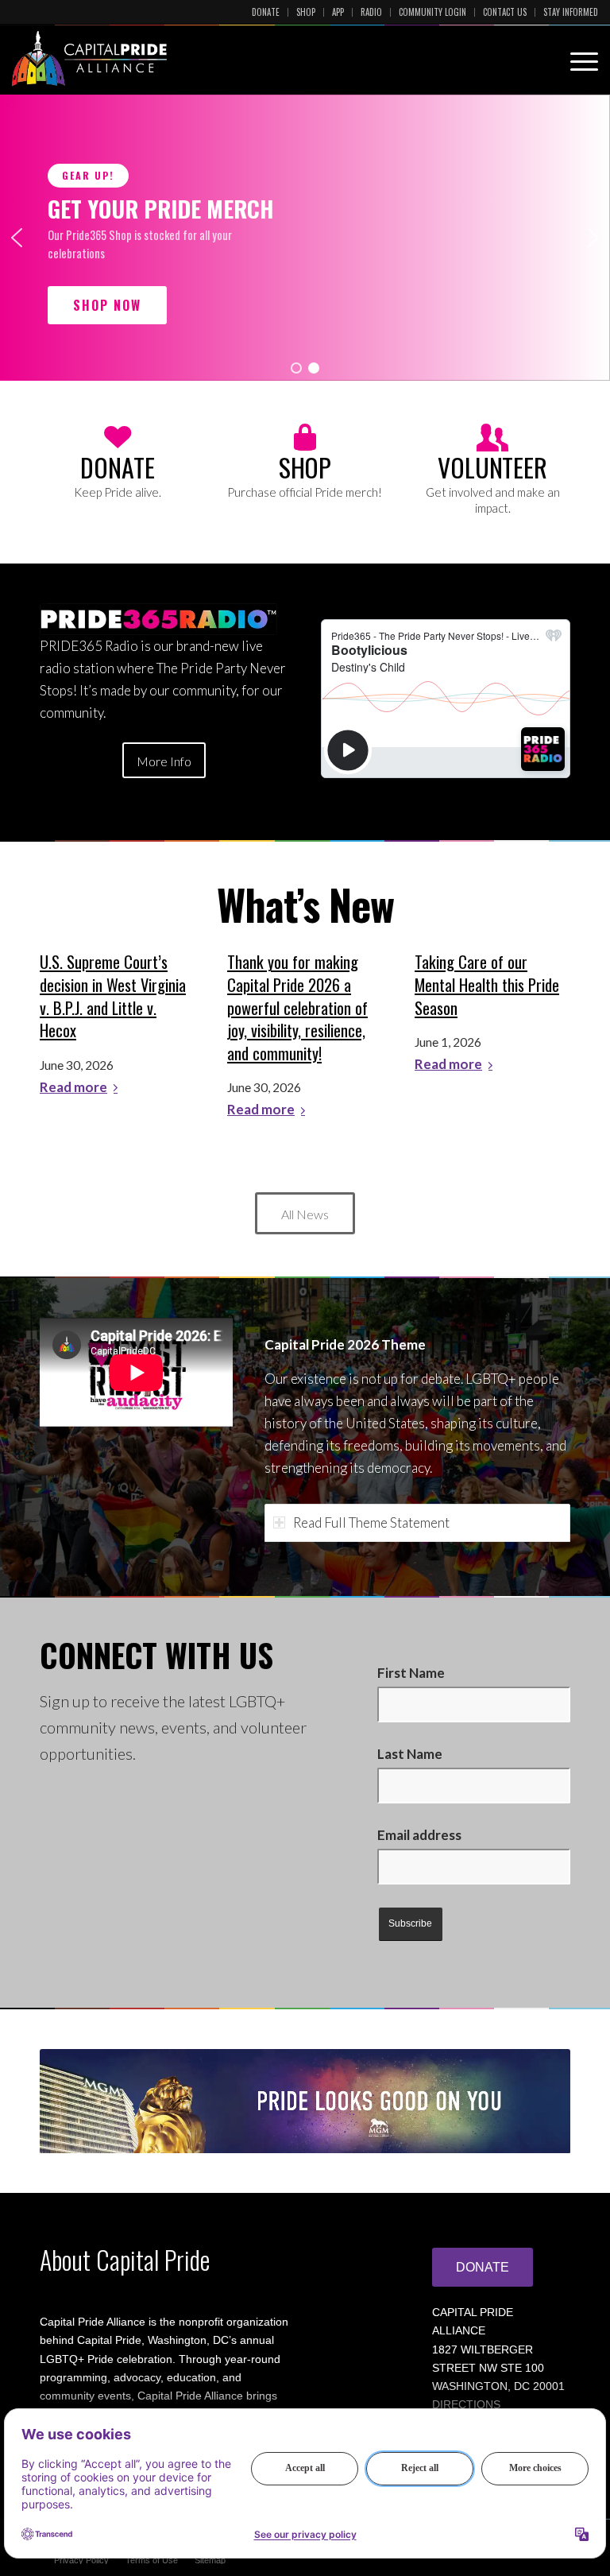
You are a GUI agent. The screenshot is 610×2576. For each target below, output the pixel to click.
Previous (75, 2101)
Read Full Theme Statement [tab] (371, 1522)
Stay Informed (571, 12)
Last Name (410, 1754)
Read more (73, 1088)
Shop (306, 12)
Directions (466, 2404)
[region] (305, 238)
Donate (266, 12)
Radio (371, 12)
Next (535, 2101)
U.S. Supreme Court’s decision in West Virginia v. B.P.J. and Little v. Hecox (113, 996)
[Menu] (576, 59)
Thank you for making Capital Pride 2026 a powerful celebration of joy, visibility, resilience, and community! (297, 1007)
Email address (419, 1835)
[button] (17, 238)
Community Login (432, 12)
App (338, 12)
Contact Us (505, 12)
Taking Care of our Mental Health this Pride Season (487, 984)
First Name (411, 1673)
